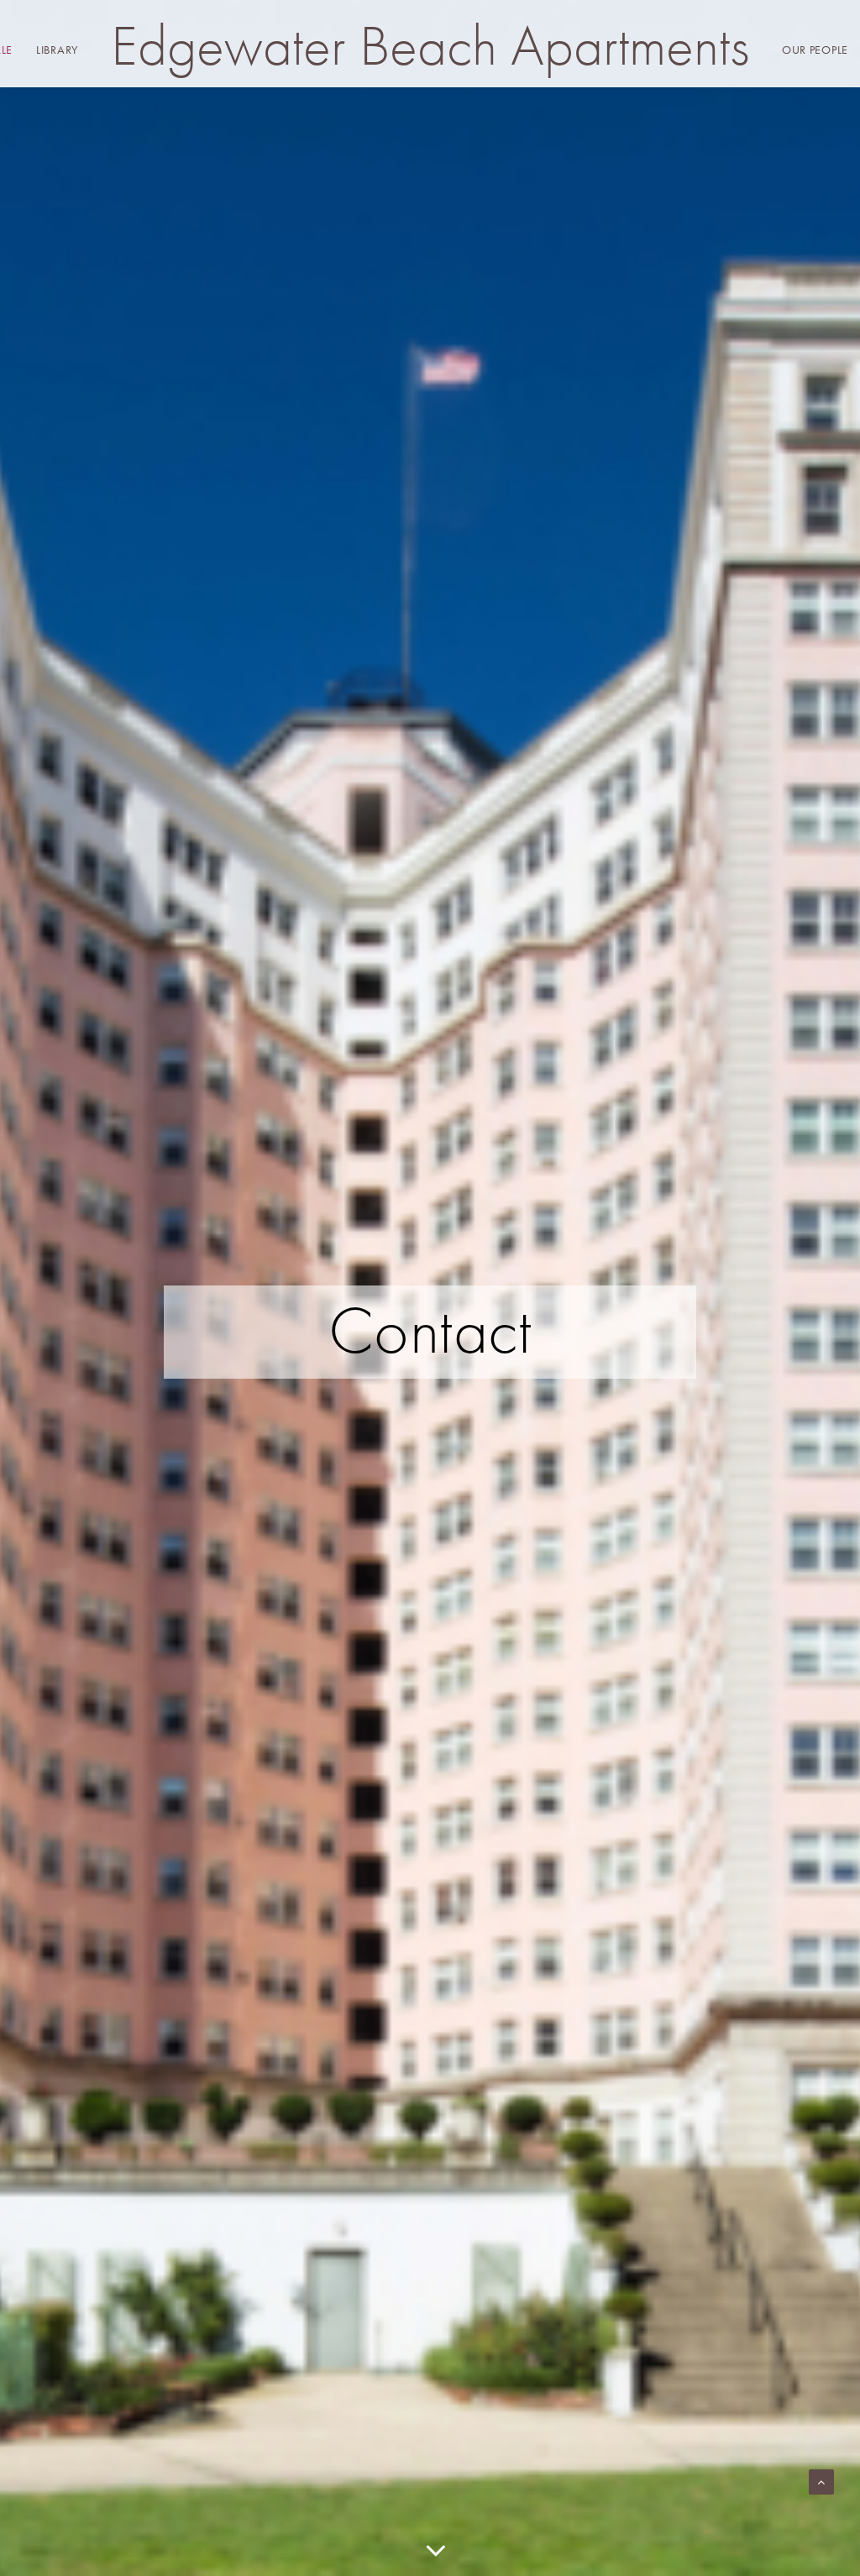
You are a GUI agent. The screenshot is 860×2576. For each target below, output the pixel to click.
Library (57, 50)
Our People (815, 50)
